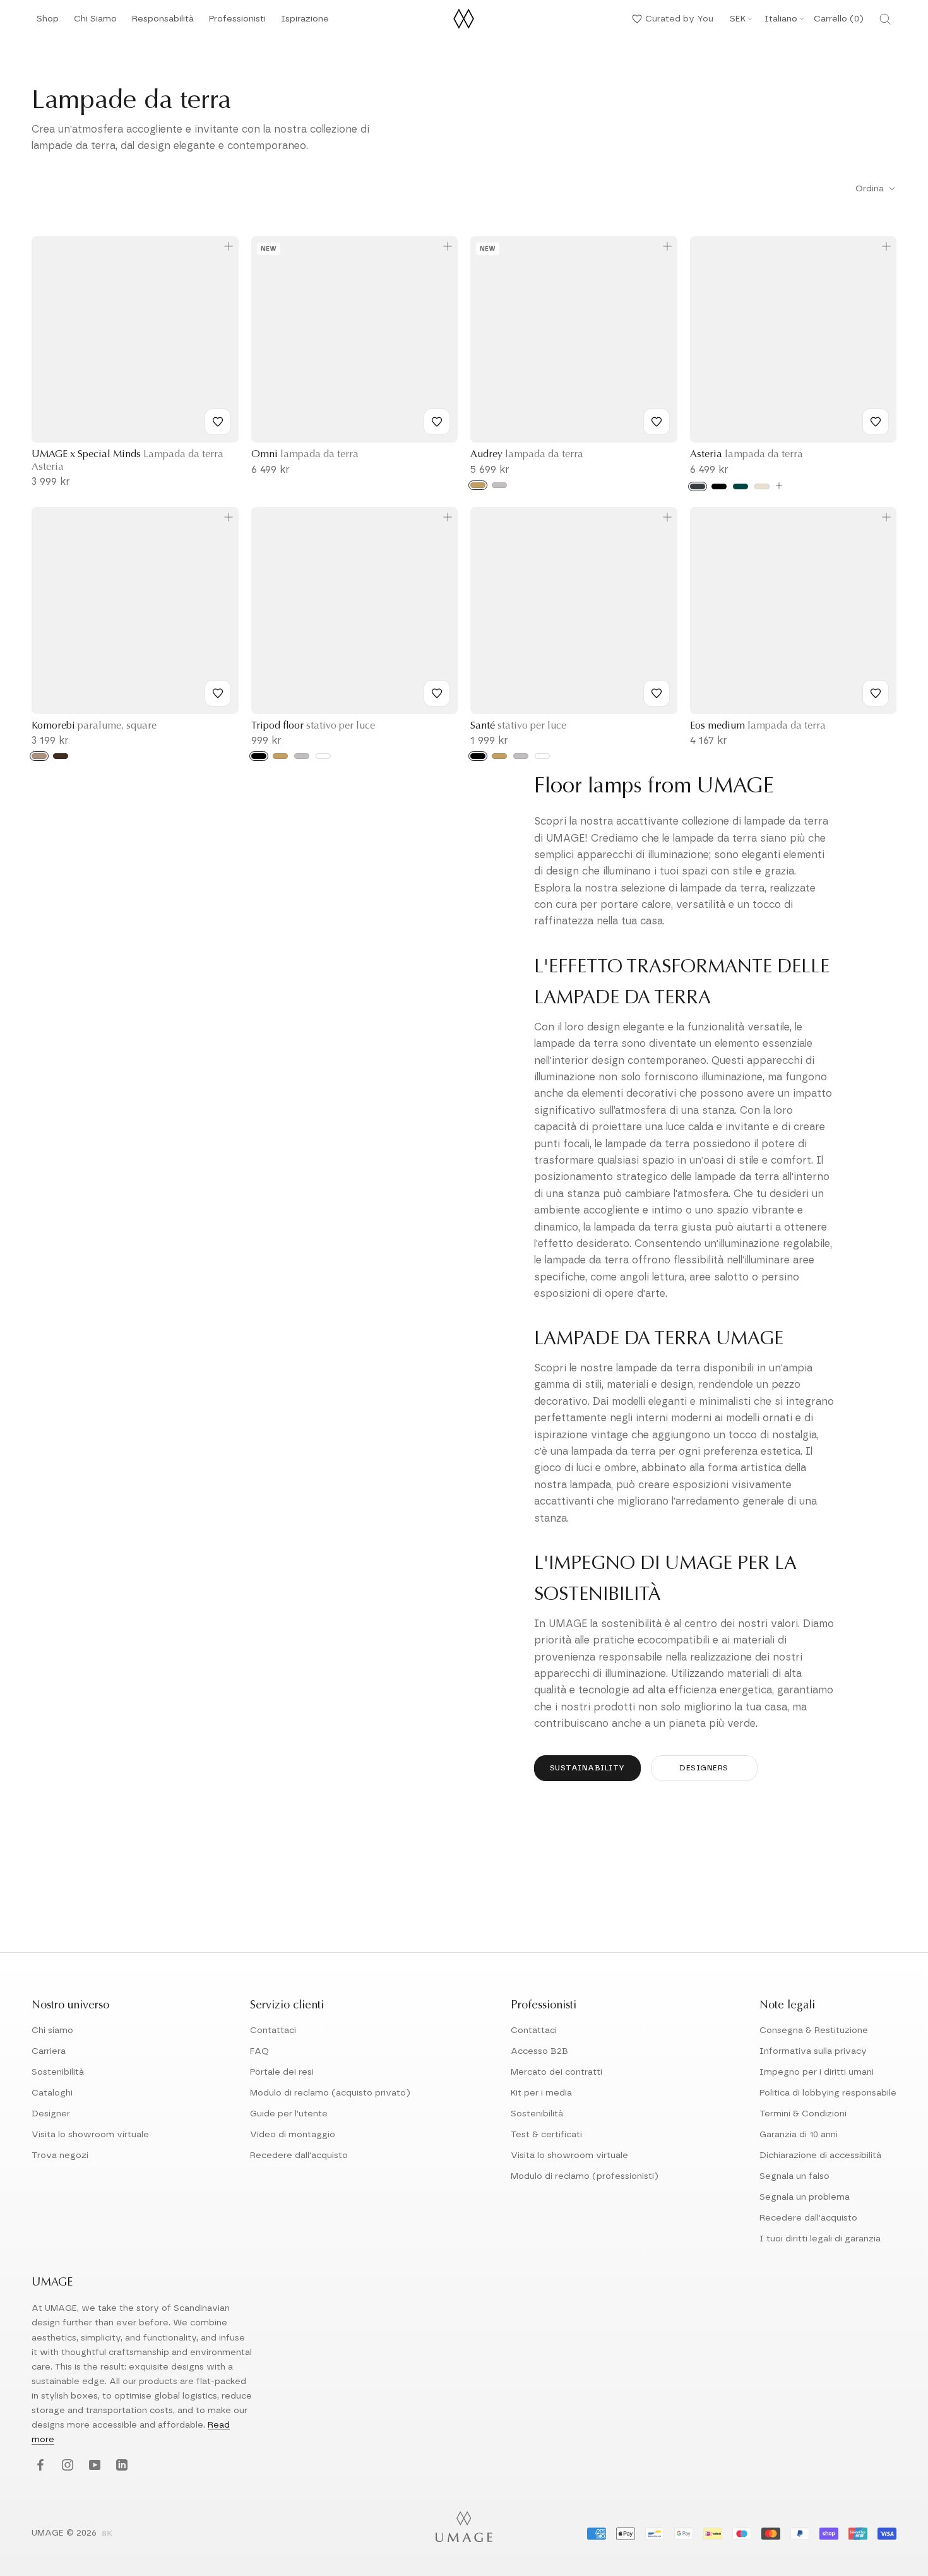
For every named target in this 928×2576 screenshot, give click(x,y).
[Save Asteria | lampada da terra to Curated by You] (876, 422)
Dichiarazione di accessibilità (820, 2156)
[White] (323, 756)
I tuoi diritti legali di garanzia (820, 2239)
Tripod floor (313, 726)
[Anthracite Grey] (698, 486)
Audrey (527, 455)
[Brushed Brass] (280, 756)
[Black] (719, 486)
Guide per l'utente (289, 2114)
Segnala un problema (805, 2197)
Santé (518, 726)
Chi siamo (52, 2030)
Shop (48, 22)
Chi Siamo (95, 22)
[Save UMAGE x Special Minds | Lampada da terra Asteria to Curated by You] (218, 422)
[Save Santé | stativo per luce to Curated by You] (657, 693)
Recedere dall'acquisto (299, 2156)
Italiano (781, 19)
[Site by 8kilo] (107, 2534)
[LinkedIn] (120, 2466)
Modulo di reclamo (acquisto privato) (330, 2093)
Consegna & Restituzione (814, 2030)
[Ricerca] (885, 19)
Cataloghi (52, 2093)
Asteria (747, 455)
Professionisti (237, 19)
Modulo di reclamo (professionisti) (585, 2176)
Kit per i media (541, 2093)
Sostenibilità (58, 2072)
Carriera (49, 2051)
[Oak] (39, 756)
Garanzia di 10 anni (799, 2135)
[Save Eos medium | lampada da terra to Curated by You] (876, 693)
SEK (738, 19)
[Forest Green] (741, 486)
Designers (704, 1768)
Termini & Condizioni (803, 2114)
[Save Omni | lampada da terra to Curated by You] (437, 422)
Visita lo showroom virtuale (90, 2135)
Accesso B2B (539, 2051)
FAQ (259, 2051)
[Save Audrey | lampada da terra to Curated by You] (657, 422)
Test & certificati (546, 2135)
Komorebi (94, 726)
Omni (305, 455)
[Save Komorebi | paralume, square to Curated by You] (218, 693)
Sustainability (587, 1768)
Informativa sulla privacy (813, 2051)
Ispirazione (305, 22)
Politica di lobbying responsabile (828, 2093)
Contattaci (273, 2030)
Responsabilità (163, 22)
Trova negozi (60, 2156)
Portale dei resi (282, 2072)
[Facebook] (39, 2466)
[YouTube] (93, 2466)
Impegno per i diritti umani (817, 2072)
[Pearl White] (762, 486)
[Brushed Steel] (302, 756)
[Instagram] (66, 2466)
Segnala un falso (794, 2176)
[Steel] (499, 485)
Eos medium (758, 726)
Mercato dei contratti (556, 2072)
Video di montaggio (293, 2135)
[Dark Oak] (61, 756)
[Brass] (478, 485)
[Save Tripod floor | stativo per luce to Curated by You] (437, 693)
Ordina (871, 189)
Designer (51, 2114)
